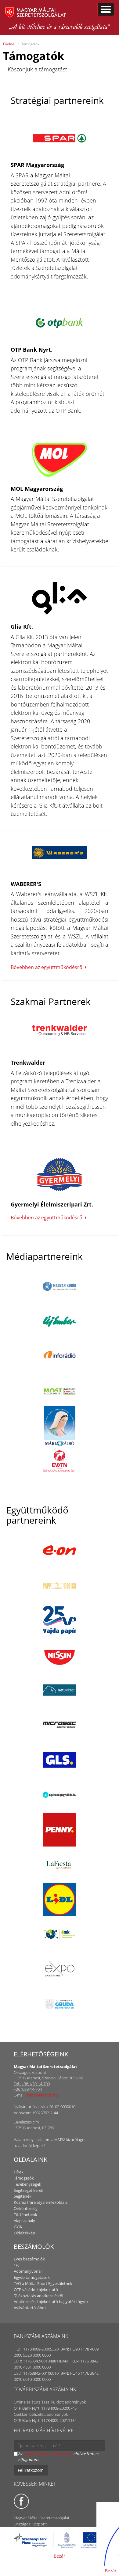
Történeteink (25, 2214)
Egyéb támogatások (32, 2277)
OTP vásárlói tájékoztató (36, 2290)
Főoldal (9, 44)
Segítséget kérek (29, 2190)
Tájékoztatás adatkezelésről (38, 2296)
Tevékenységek (27, 2184)
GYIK (18, 2227)
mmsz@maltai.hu (42, 2095)
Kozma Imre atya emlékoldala (41, 2202)
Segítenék (23, 2196)
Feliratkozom (31, 2470)
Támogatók (24, 2178)
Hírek (19, 2172)
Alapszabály (24, 2221)
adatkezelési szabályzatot (48, 2454)
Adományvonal (28, 2271)
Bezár (60, 2556)
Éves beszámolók (29, 2259)
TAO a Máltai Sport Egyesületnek (43, 2283)
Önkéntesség (26, 2208)
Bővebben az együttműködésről (48, 967)
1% (16, 2265)
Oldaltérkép (24, 2233)
